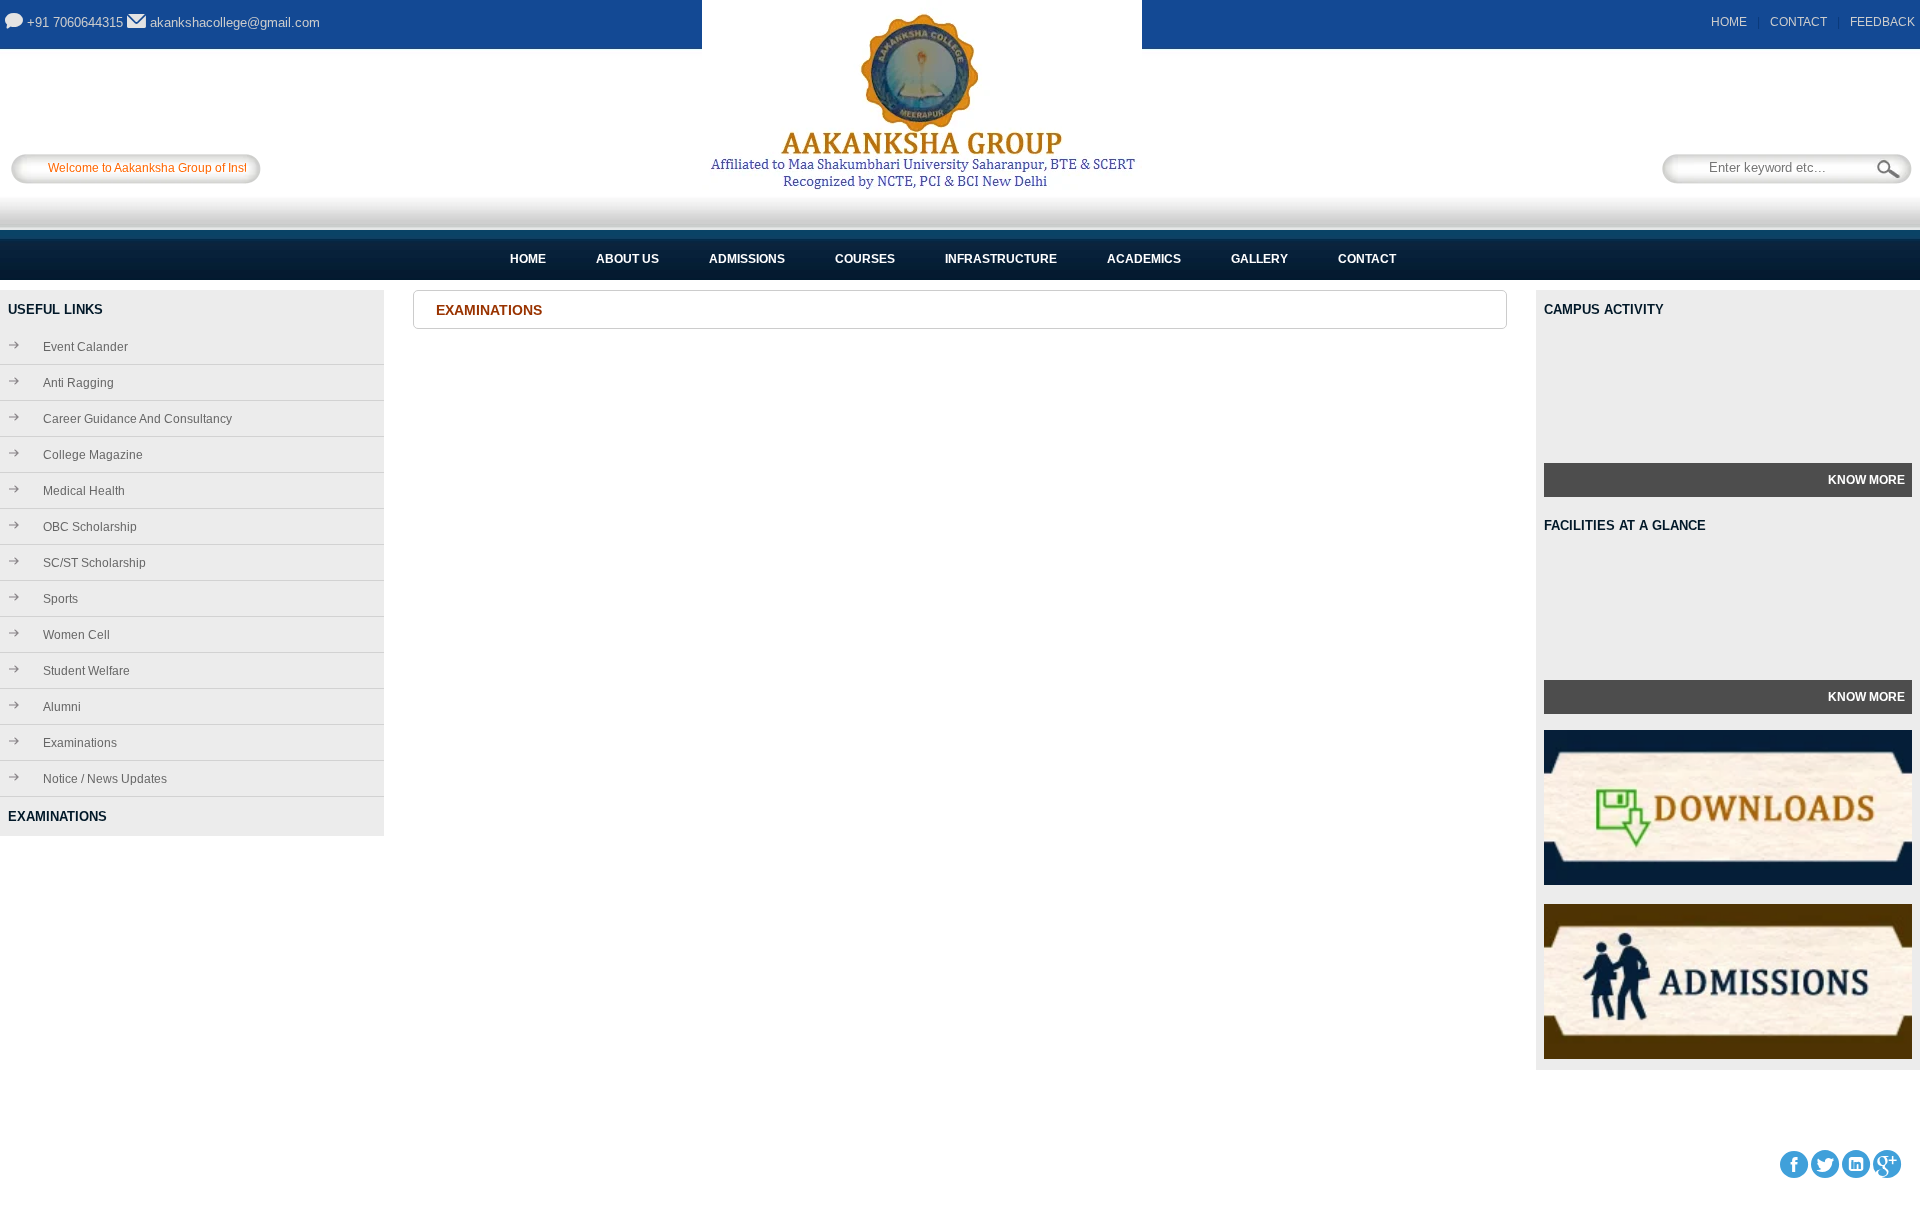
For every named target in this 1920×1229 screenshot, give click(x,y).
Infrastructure (1001, 259)
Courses (865, 259)
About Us (627, 259)
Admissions (747, 259)
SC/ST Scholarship (94, 563)
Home (528, 259)
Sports (60, 599)
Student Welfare (86, 671)
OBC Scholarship (90, 527)
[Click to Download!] (1728, 881)
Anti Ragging (78, 383)
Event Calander (85, 347)
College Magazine (93, 455)
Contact (1367, 259)
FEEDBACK (1882, 22)
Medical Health (84, 491)
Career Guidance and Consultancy (137, 419)
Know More (1866, 480)
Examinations (80, 743)
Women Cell (76, 635)
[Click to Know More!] (1728, 1055)
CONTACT (1798, 22)
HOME (1729, 22)
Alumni (62, 707)
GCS (458, 1163)
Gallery (1259, 259)
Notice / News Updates (105, 779)
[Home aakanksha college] (922, 186)
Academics (1144, 259)
